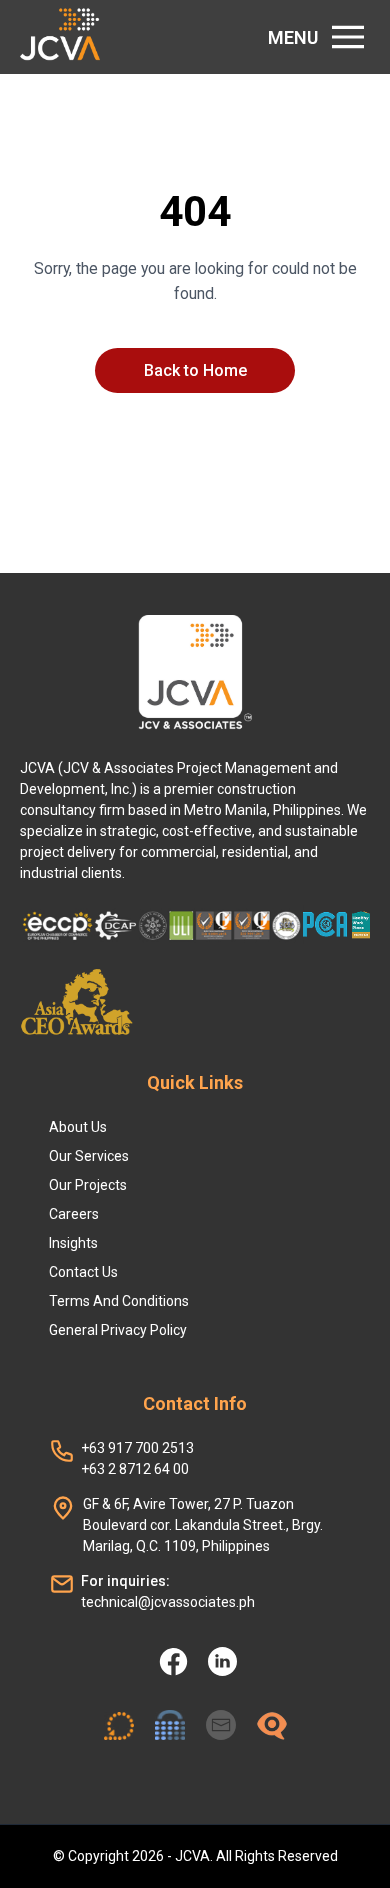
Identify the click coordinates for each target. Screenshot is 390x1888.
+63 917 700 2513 (137, 1448)
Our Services (89, 1156)
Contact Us (83, 1272)
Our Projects (88, 1185)
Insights (73, 1243)
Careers (74, 1214)
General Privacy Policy (118, 1330)
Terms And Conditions (119, 1301)
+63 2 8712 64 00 (135, 1469)
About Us (78, 1127)
